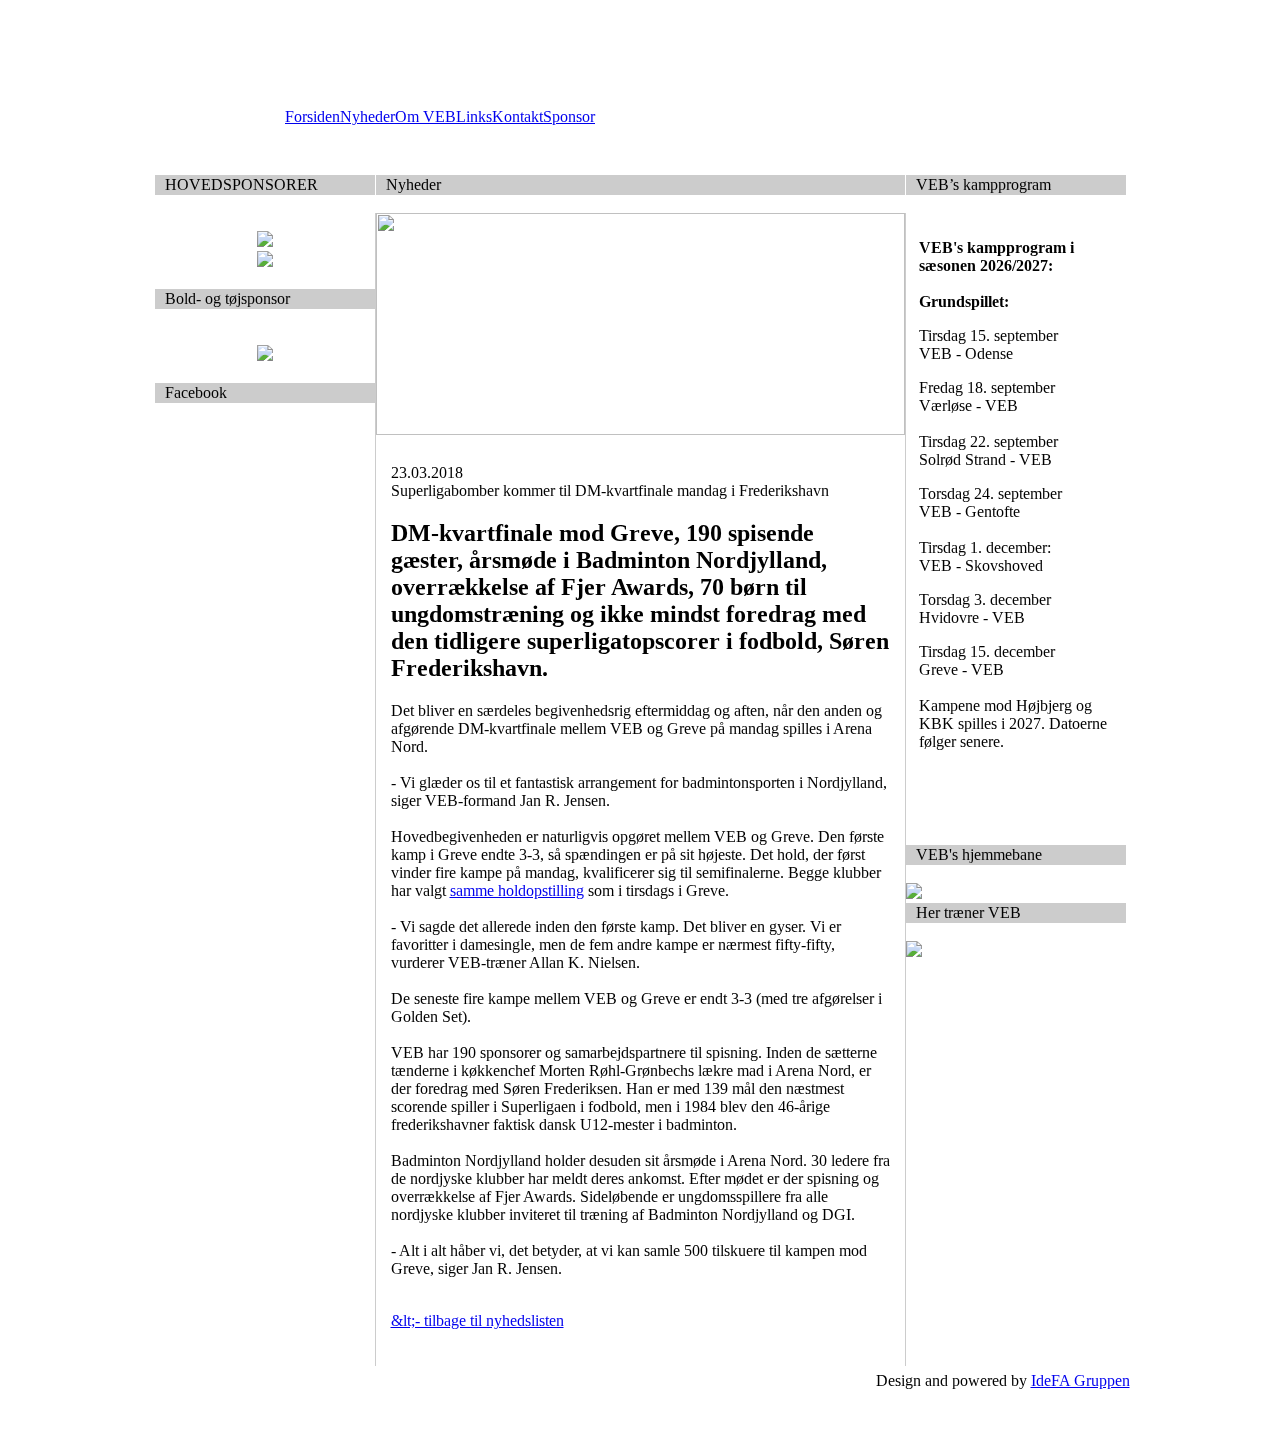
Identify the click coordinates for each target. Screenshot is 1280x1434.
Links (474, 116)
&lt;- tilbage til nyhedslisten (477, 1320)
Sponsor (569, 116)
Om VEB (425, 116)
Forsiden (312, 116)
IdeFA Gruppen (1080, 1380)
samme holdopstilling (517, 890)
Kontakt (517, 116)
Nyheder (367, 116)
